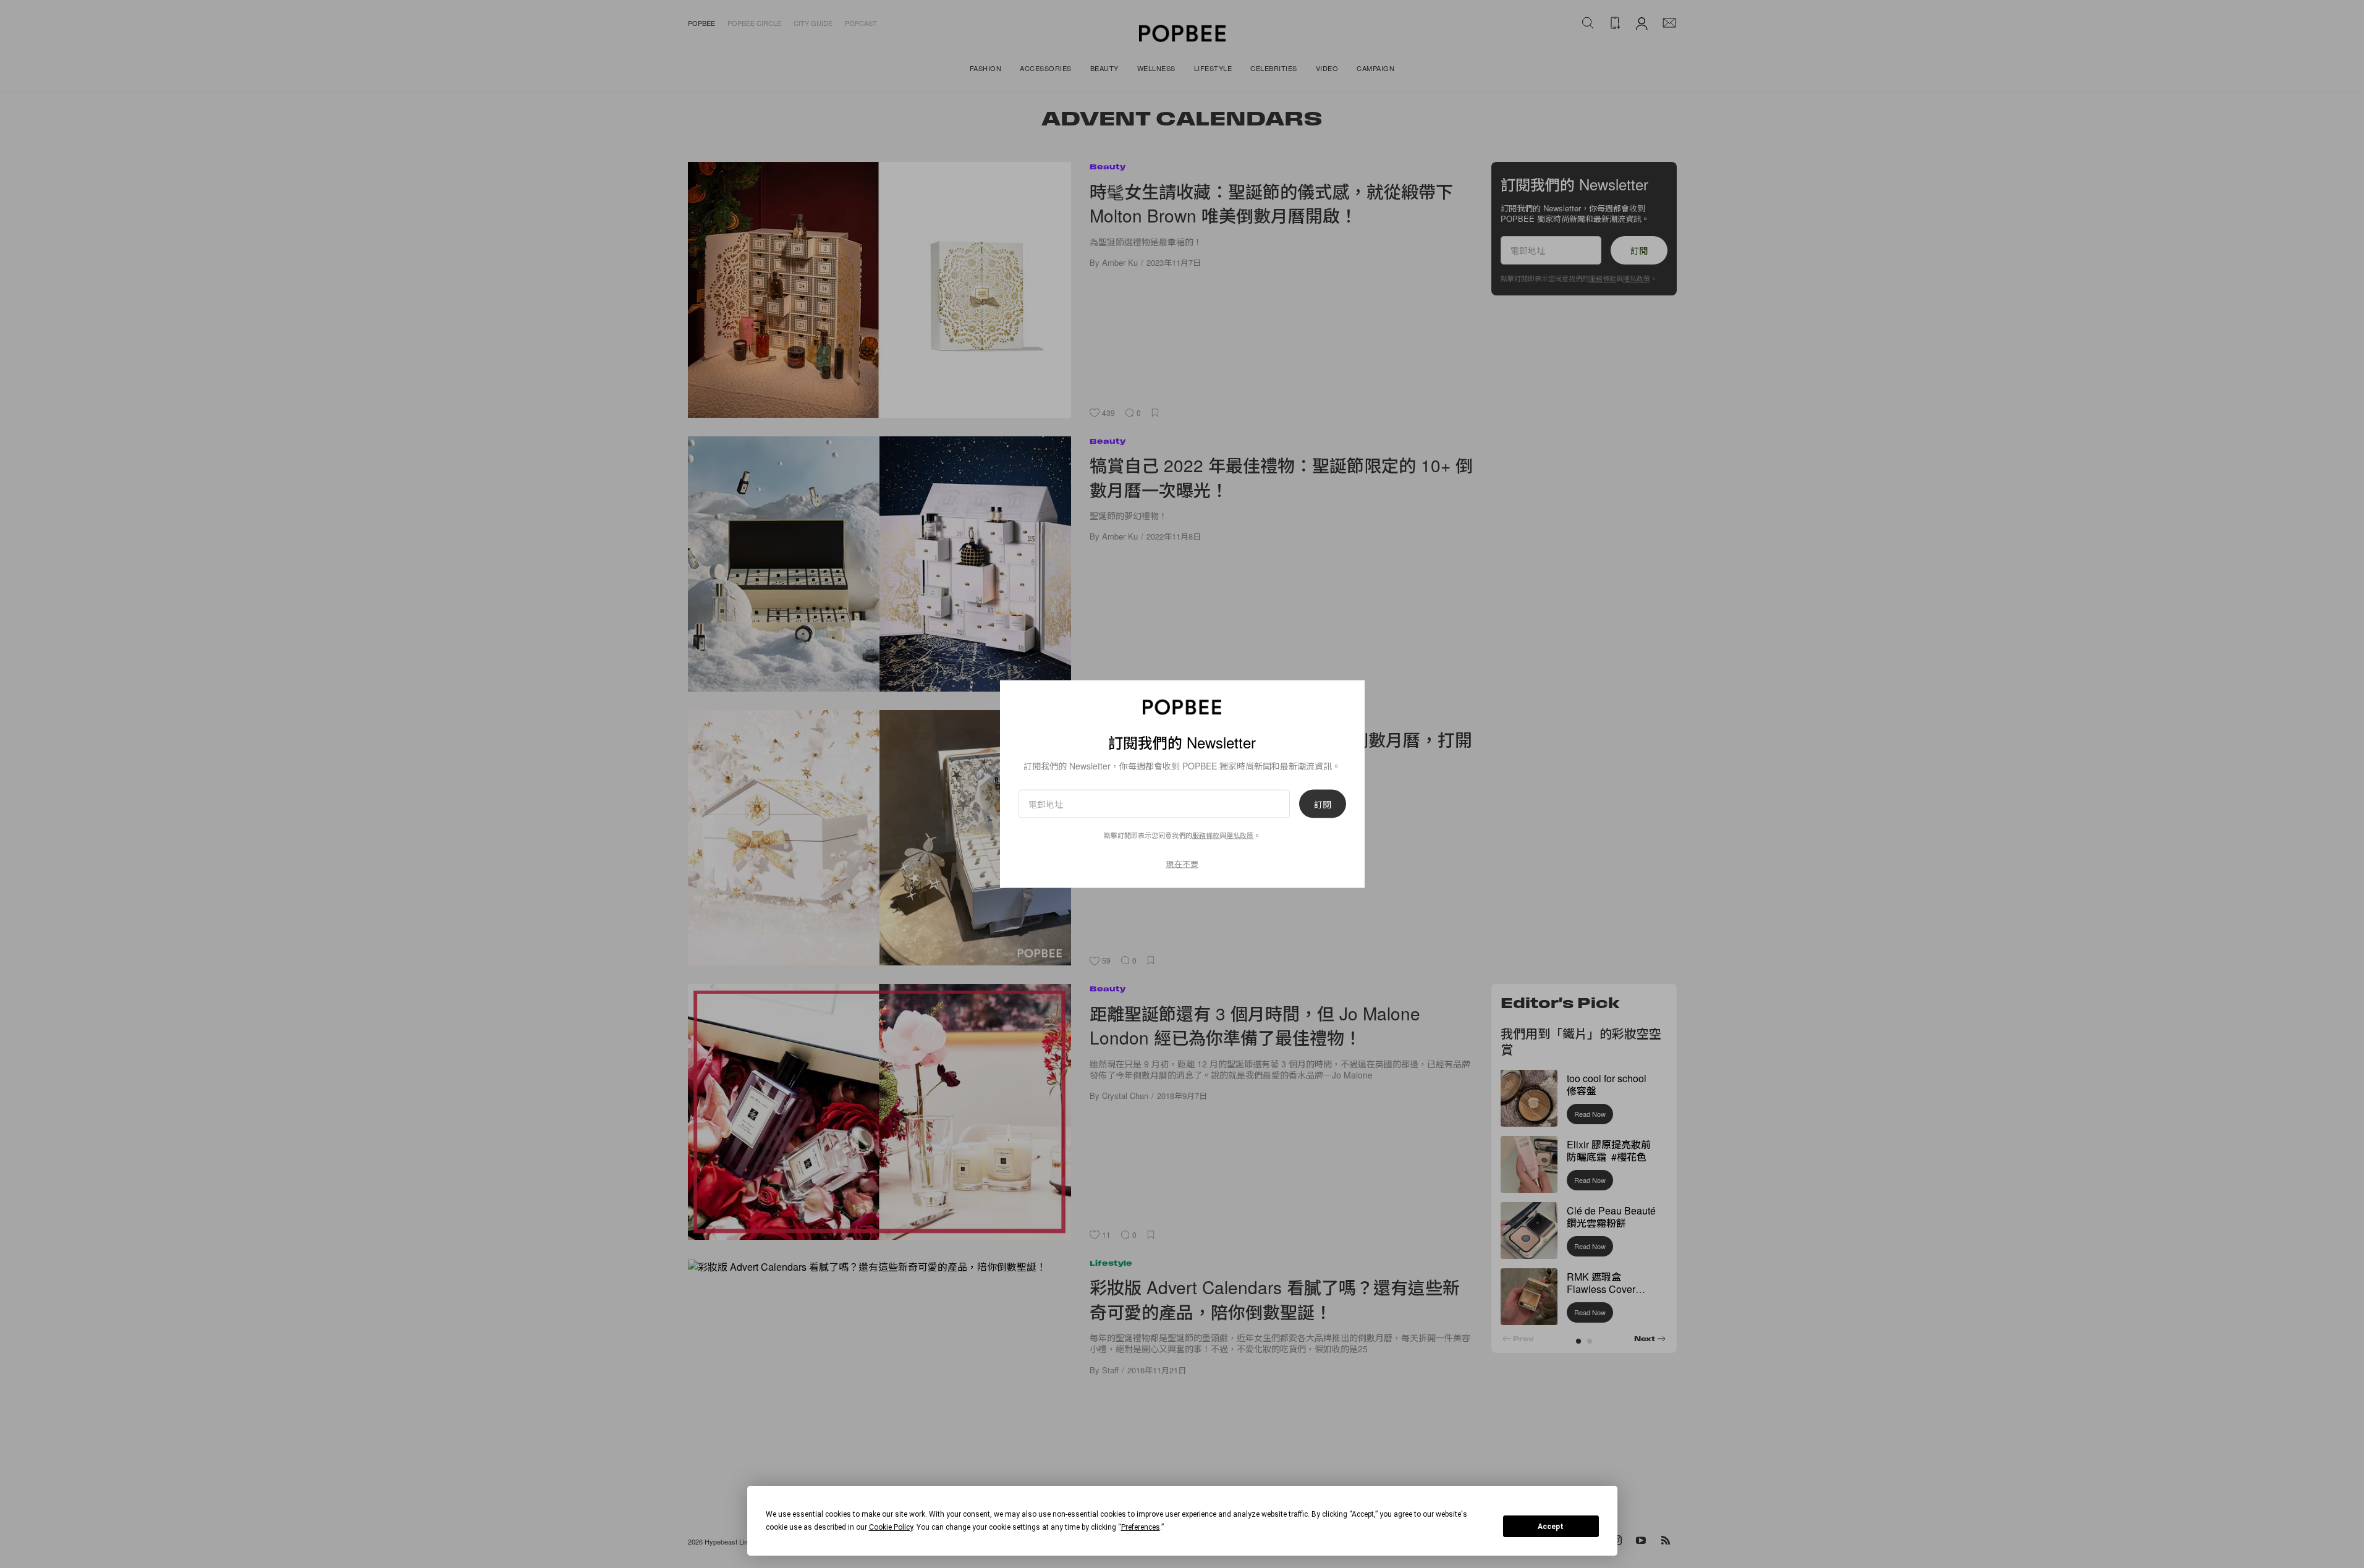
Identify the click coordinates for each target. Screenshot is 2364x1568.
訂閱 (1323, 803)
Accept (1551, 1527)
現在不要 (1182, 863)
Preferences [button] (1141, 1527)
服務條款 (1206, 834)
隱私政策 (1240, 834)
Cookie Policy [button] (891, 1527)
